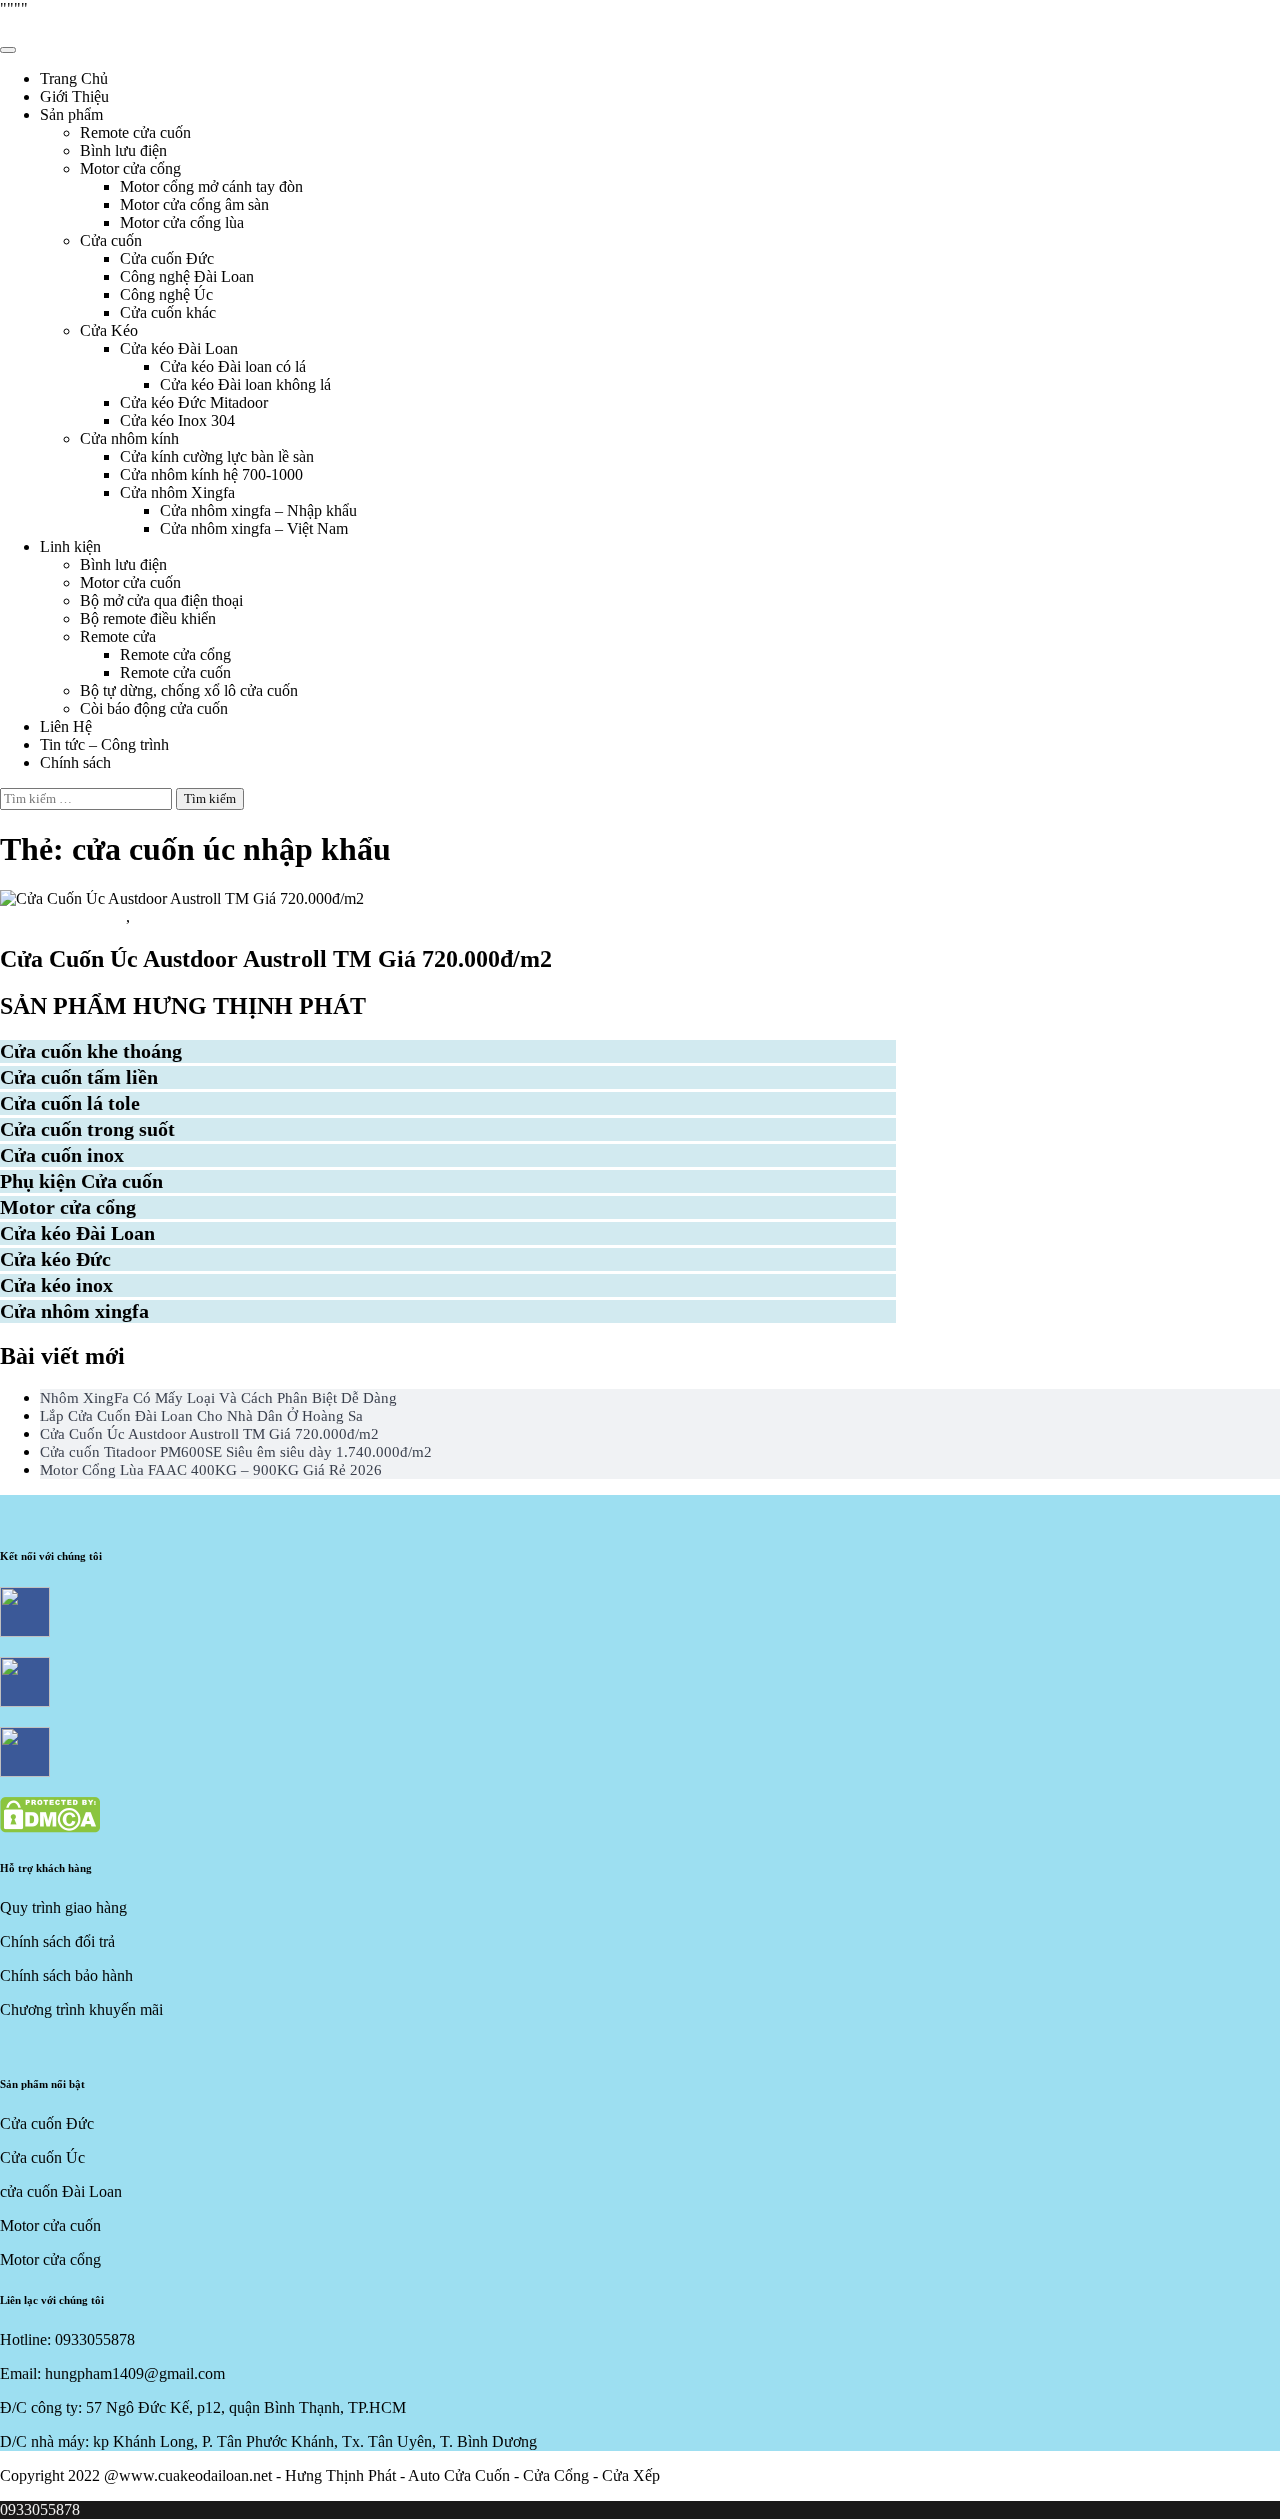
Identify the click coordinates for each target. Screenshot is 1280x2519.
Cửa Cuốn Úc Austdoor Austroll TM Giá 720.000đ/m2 (276, 959)
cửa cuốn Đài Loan (61, 2191)
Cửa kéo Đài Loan (179, 348)
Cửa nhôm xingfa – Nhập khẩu (258, 510)
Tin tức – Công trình (104, 744)
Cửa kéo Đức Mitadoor (194, 402)
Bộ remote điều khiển (148, 618)
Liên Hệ (66, 726)
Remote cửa (118, 636)
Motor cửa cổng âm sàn (194, 204)
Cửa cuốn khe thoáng (91, 1051)
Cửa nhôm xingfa (74, 1311)
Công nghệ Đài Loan (187, 276)
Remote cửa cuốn (135, 132)
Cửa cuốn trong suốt (87, 1129)
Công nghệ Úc (166, 294)
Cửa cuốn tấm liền (63, 916)
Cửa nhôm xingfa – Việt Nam (254, 528)
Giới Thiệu (74, 96)
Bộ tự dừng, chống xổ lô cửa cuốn (189, 690)
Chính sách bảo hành (66, 1975)
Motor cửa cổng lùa (182, 222)
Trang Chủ (74, 78)
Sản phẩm (71, 114)
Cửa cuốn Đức (167, 258)
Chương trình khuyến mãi (81, 2009)
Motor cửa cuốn (130, 582)
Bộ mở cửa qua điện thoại (161, 600)
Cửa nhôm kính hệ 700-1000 (211, 474)
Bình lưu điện (123, 150)
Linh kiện (70, 546)
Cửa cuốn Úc (181, 916)
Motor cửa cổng (130, 168)
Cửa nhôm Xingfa (177, 492)
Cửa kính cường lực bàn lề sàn (217, 456)
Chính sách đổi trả (57, 1941)
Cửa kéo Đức (55, 1259)
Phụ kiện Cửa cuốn (81, 1181)
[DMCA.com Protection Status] (50, 1827)
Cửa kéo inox (56, 1285)
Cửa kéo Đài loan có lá (233, 366)
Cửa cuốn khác (168, 312)
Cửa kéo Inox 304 (177, 420)
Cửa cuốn (111, 240)
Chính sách (75, 762)
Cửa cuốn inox (62, 1155)
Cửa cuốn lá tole (70, 1103)
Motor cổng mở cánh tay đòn (211, 186)
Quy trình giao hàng (63, 1907)
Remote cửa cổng (175, 654)
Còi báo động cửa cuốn (154, 708)
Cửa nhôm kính (129, 438)
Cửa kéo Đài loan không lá (245, 384)
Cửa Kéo (109, 330)
